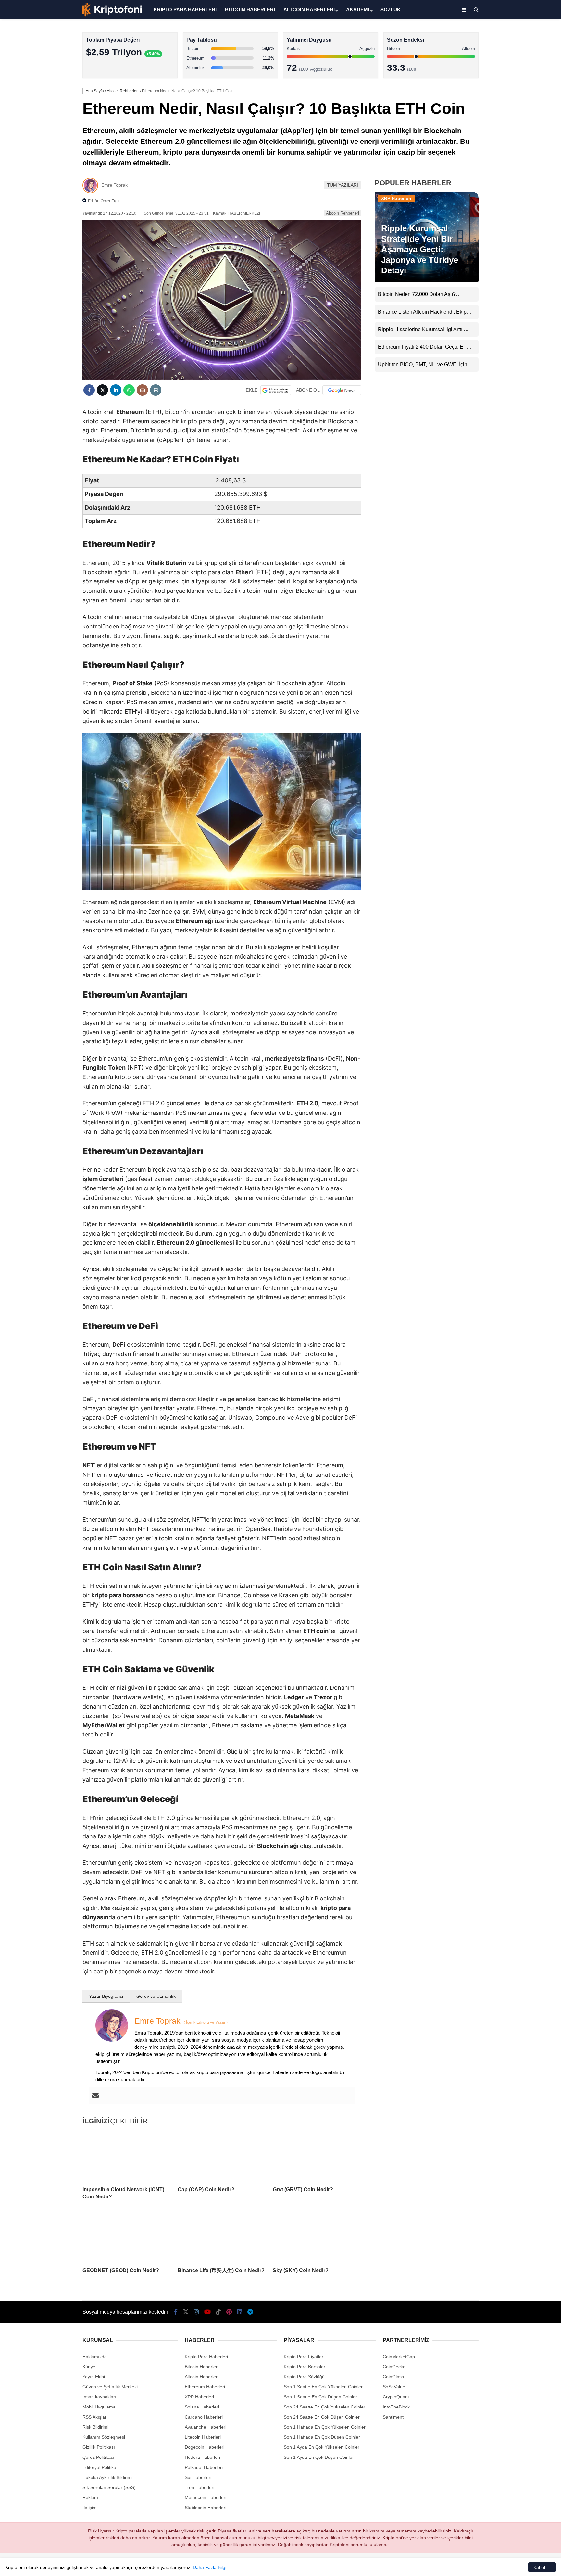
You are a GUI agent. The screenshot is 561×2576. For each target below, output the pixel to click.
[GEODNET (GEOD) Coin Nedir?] (127, 2237)
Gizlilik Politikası (99, 2447)
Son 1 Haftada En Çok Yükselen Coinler (325, 2427)
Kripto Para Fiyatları (304, 2357)
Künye (89, 2367)
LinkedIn (523, 297)
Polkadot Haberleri (204, 2467)
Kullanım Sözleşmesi (104, 2437)
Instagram (523, 224)
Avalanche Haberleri (206, 2427)
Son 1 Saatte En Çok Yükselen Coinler (323, 2387)
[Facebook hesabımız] (176, 2312)
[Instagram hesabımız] (196, 2312)
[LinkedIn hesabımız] (240, 2312)
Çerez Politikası (98, 2457)
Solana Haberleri (504, 119)
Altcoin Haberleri (504, 93)
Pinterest (523, 279)
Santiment (393, 2417)
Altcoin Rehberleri (343, 213)
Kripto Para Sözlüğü (304, 2377)
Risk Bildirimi (95, 2427)
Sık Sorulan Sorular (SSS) (109, 2487)
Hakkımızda (95, 2357)
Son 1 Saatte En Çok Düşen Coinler (320, 2397)
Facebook (522, 188)
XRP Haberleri (502, 132)
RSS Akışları (95, 2417)
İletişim (90, 2508)
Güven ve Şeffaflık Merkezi (110, 2387)
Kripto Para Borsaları (305, 2367)
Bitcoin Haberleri (504, 80)
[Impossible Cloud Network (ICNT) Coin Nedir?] (127, 2156)
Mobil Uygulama (99, 2407)
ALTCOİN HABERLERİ (309, 10)
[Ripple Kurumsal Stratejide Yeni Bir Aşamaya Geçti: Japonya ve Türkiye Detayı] (427, 281)
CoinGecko (394, 2367)
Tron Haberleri (199, 2487)
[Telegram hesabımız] (250, 2312)
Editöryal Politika (99, 2467)
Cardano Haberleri (204, 2417)
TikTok (523, 261)
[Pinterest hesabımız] (229, 2312)
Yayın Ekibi (94, 2377)
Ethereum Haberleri (507, 106)
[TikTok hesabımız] (218, 2312)
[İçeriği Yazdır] (156, 390)
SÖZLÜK (391, 10)
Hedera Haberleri (202, 2457)
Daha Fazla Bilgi (210, 2567)
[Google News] (342, 390)
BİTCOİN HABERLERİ (250, 10)
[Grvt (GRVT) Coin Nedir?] (317, 2156)
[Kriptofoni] (112, 15)
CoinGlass (393, 2377)
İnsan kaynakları (99, 2397)
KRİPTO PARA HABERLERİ (185, 10)
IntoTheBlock (396, 2407)
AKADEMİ (358, 10)
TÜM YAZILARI (343, 185)
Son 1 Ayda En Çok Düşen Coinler (319, 2457)
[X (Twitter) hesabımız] (520, 206)
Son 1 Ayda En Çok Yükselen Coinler (322, 2447)
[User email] (95, 2096)
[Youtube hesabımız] (207, 2312)
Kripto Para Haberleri (508, 66)
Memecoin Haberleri (508, 145)
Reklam (90, 2497)
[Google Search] (276, 390)
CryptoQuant (396, 2397)
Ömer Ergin (111, 201)
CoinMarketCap (399, 2357)
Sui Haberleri (198, 2477)
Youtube (524, 243)
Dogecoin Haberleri (205, 2447)
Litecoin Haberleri (203, 2437)
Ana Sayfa (503, 36)
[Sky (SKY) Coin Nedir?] (317, 2237)
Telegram (523, 315)
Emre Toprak (114, 185)
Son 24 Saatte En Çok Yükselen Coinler (324, 2407)
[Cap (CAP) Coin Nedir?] (222, 2156)
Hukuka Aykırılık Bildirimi (107, 2477)
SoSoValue (394, 2387)
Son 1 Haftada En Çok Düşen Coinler (322, 2437)
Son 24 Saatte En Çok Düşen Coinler (322, 2417)
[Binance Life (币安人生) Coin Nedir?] (222, 2237)
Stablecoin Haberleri (508, 158)
